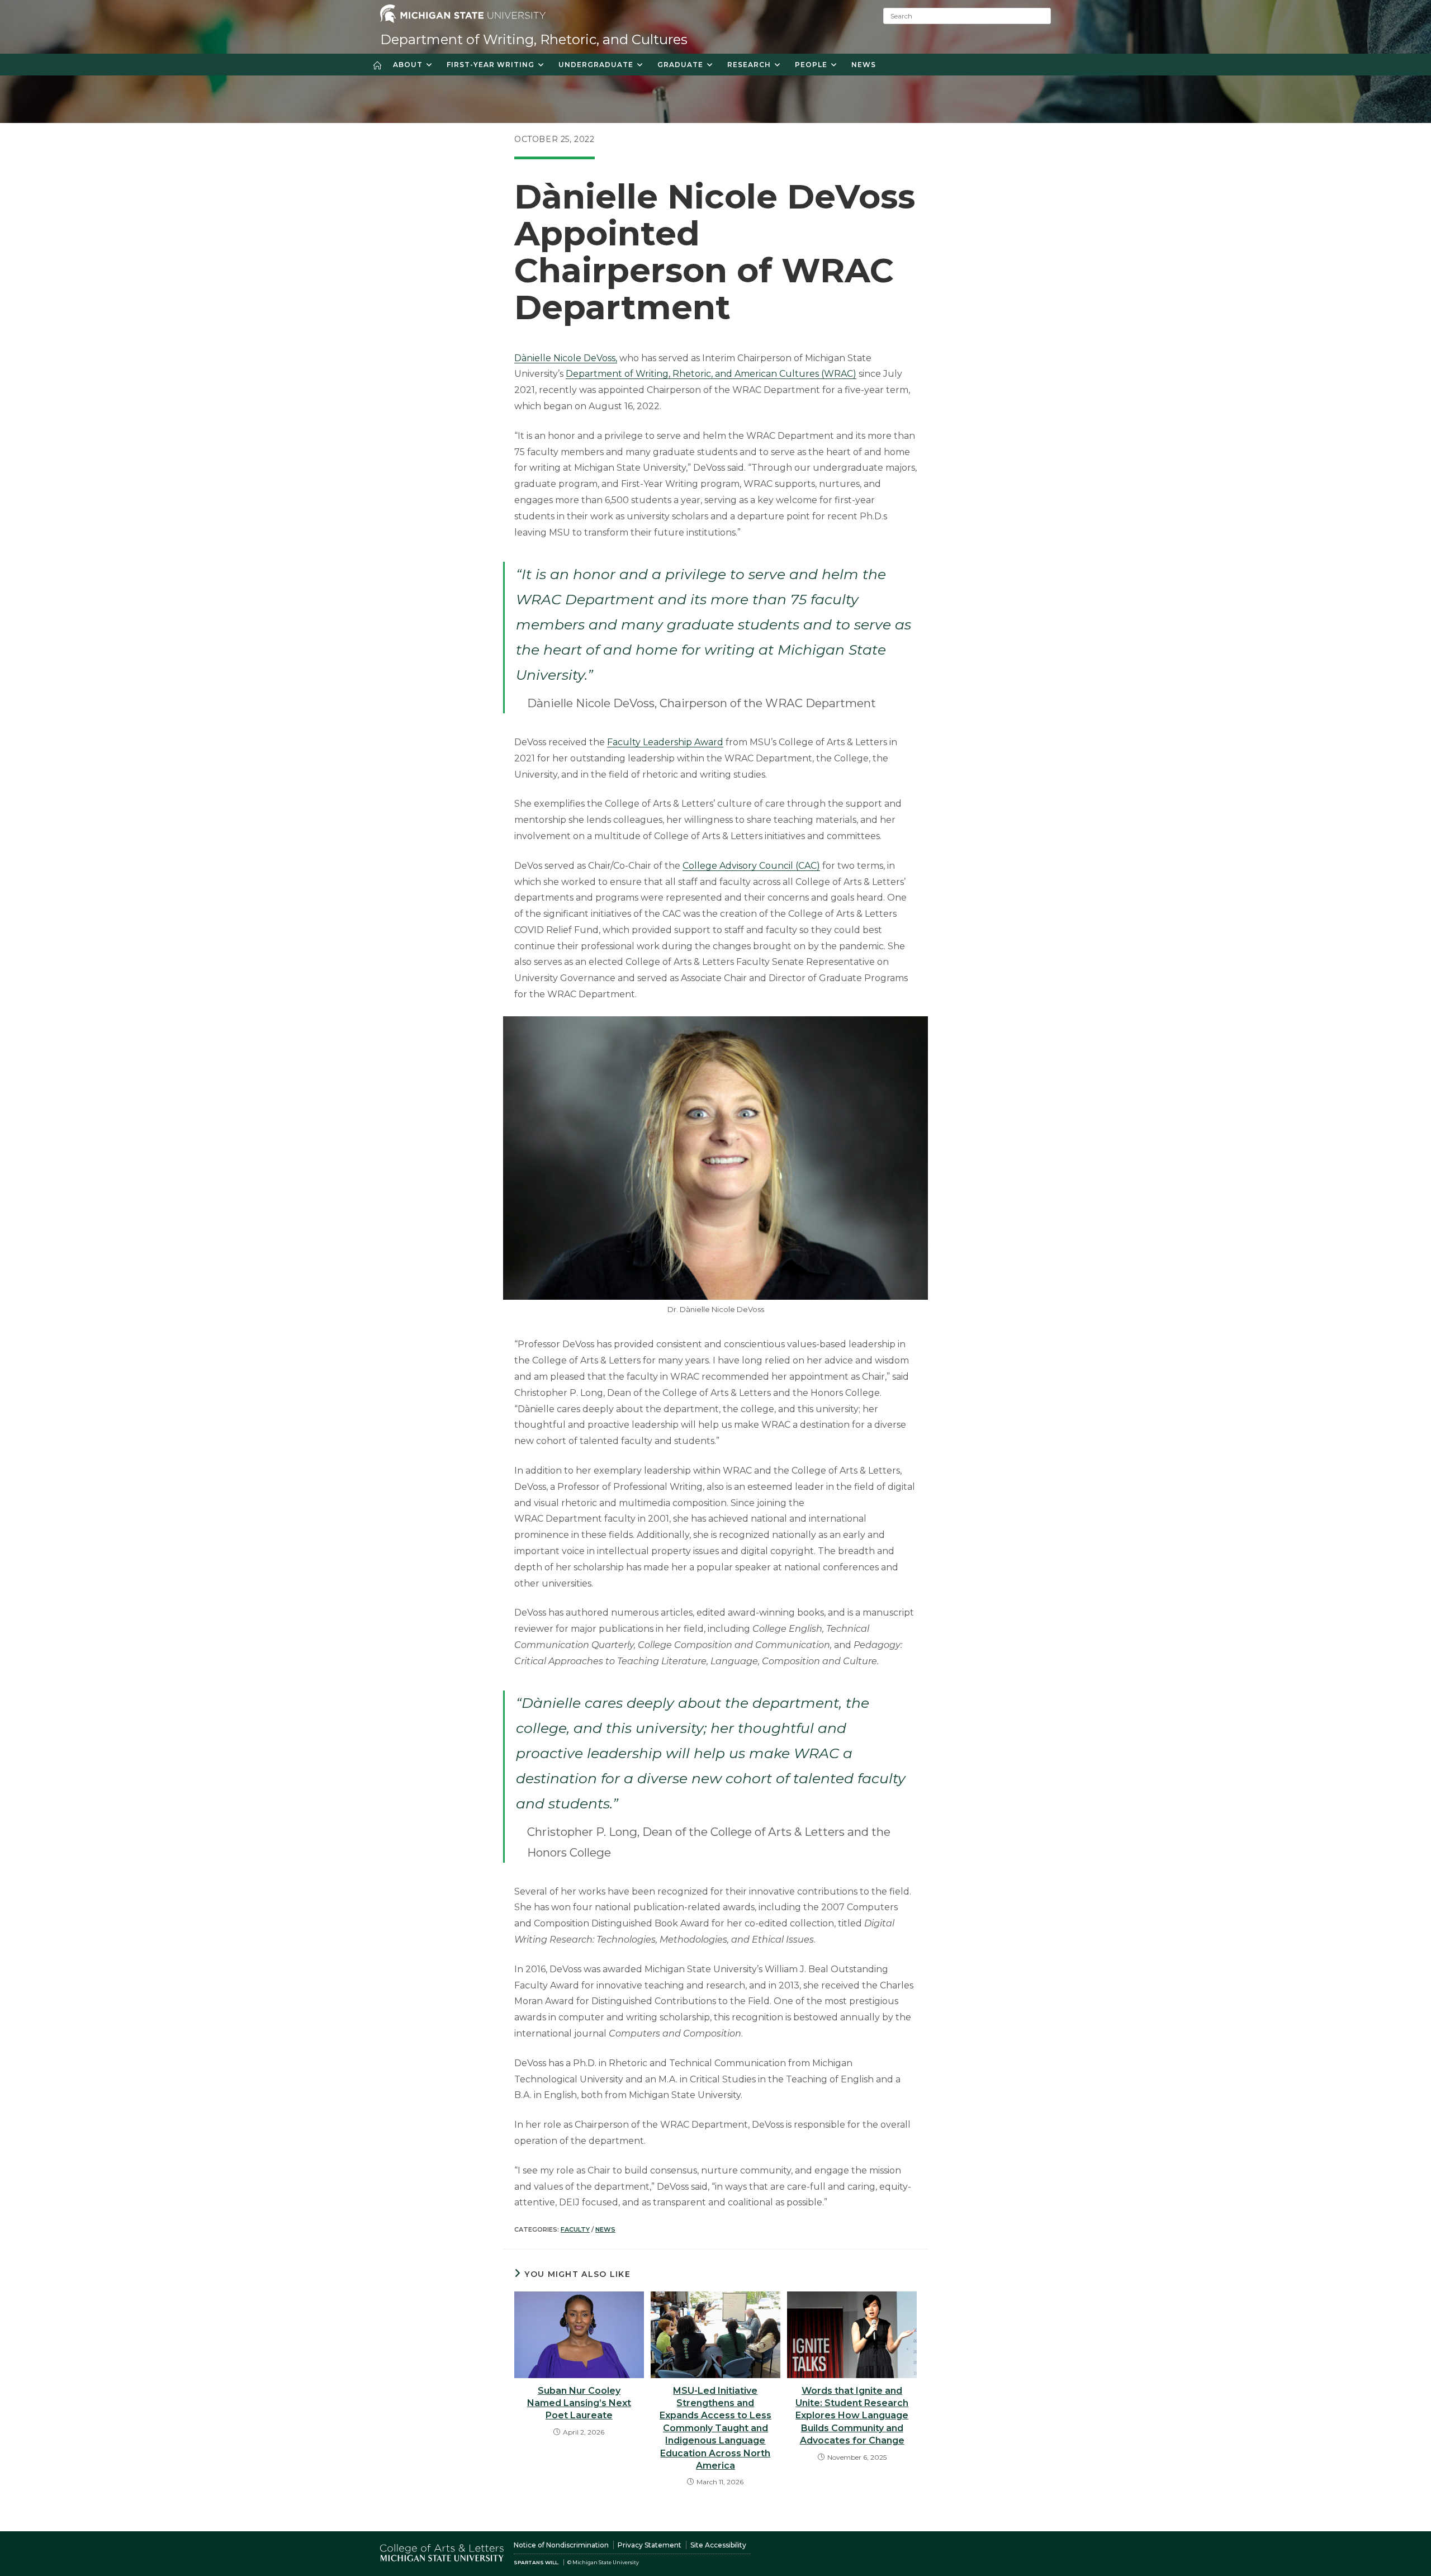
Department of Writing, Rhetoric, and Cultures (534, 39)
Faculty (575, 2229)
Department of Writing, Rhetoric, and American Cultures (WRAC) (711, 374)
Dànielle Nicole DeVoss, (566, 358)
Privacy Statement (650, 2545)
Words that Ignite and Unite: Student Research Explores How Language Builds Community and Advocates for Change (852, 2416)
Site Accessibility (718, 2545)
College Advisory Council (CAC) (751, 866)
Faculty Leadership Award (665, 742)
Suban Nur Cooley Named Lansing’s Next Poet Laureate (579, 2403)
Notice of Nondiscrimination (561, 2545)
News (605, 2229)
